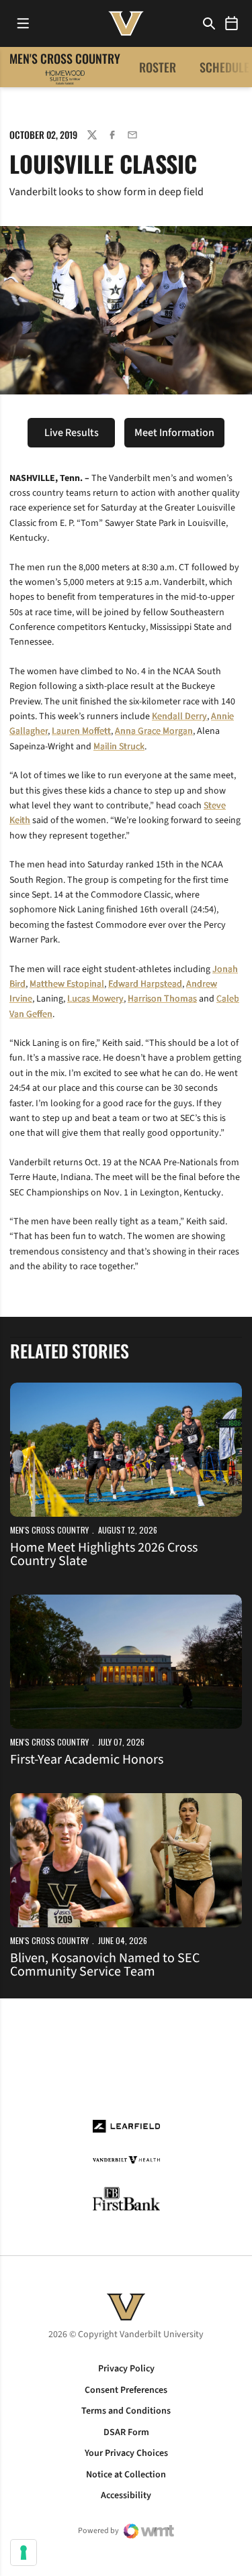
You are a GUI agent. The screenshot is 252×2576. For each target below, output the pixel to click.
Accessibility (126, 2495)
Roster (158, 67)
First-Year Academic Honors (87, 1760)
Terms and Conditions (126, 2411)
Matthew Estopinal (67, 984)
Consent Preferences (126, 2390)
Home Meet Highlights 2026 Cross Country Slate (104, 1554)
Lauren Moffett (81, 731)
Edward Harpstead (145, 984)
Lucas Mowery (95, 999)
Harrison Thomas (162, 999)
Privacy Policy (126, 2369)
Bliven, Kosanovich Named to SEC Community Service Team (105, 1965)
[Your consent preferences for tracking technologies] (24, 2553)
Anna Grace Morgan (154, 731)
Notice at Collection (126, 2475)
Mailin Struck (119, 747)
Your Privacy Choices (126, 2453)
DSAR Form (126, 2432)
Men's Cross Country (49, 1530)
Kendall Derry (179, 716)
